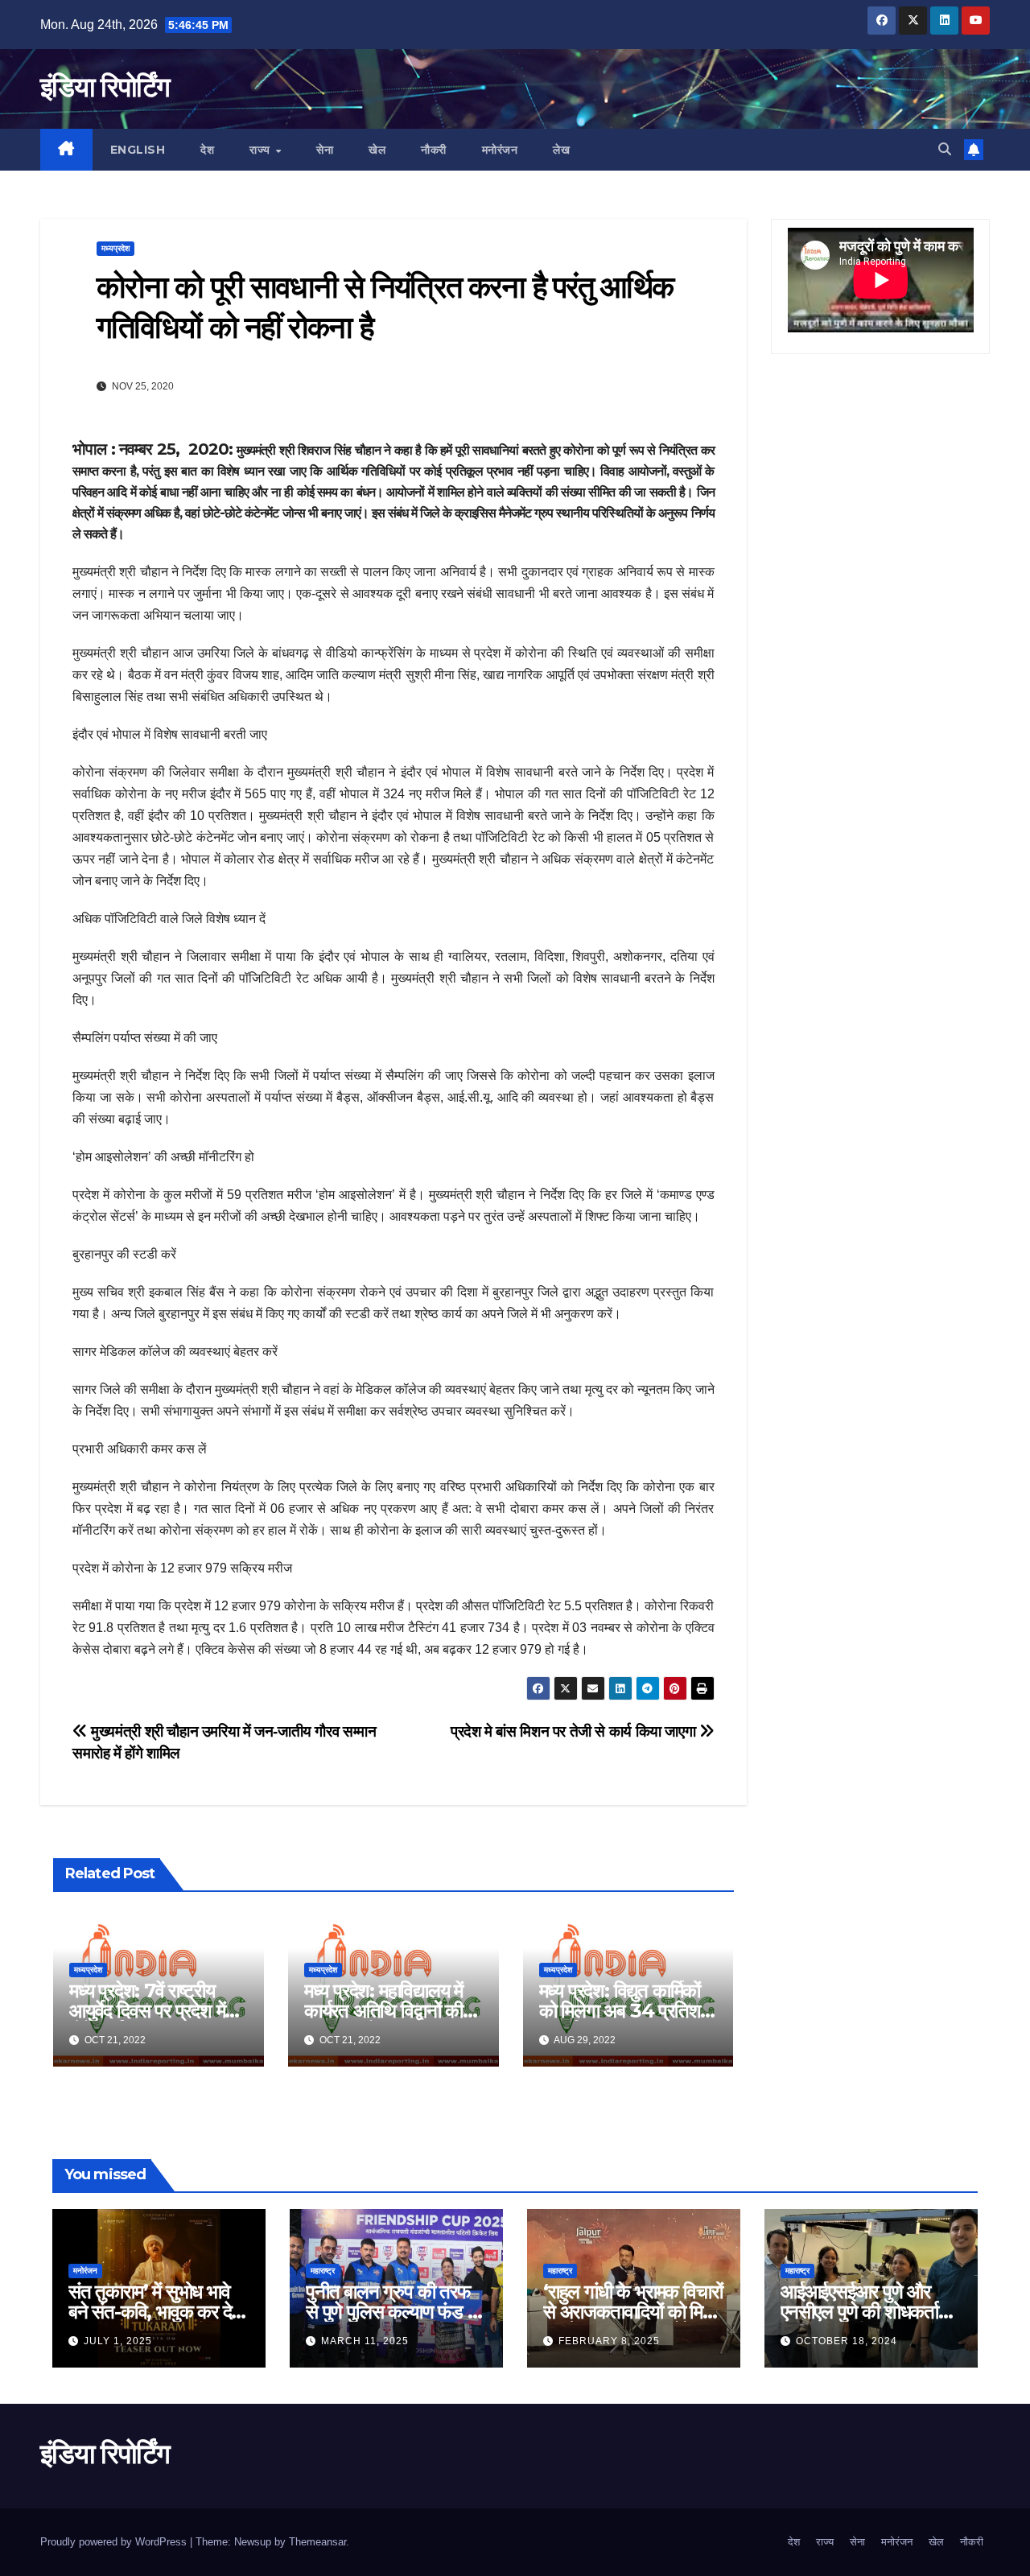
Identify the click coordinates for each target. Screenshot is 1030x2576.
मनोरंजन (500, 150)
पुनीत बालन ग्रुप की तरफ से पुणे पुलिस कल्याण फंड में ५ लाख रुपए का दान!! (391, 2312)
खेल (377, 150)
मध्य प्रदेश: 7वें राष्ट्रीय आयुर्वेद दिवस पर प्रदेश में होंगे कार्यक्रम (147, 2011)
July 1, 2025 (118, 2341)
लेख (561, 150)
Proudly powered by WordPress (115, 2542)
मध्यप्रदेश (115, 248)
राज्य (262, 150)
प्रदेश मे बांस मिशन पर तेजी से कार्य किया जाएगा (575, 1731)
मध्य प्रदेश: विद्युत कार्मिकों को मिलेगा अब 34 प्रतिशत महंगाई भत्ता (625, 2011)
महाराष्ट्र (323, 2271)
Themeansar (317, 2542)
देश (207, 150)
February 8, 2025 (609, 2341)
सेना (325, 150)
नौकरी (434, 150)
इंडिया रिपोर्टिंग (105, 87)
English (138, 150)
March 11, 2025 (365, 2341)
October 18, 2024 (847, 2341)
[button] (945, 149)
